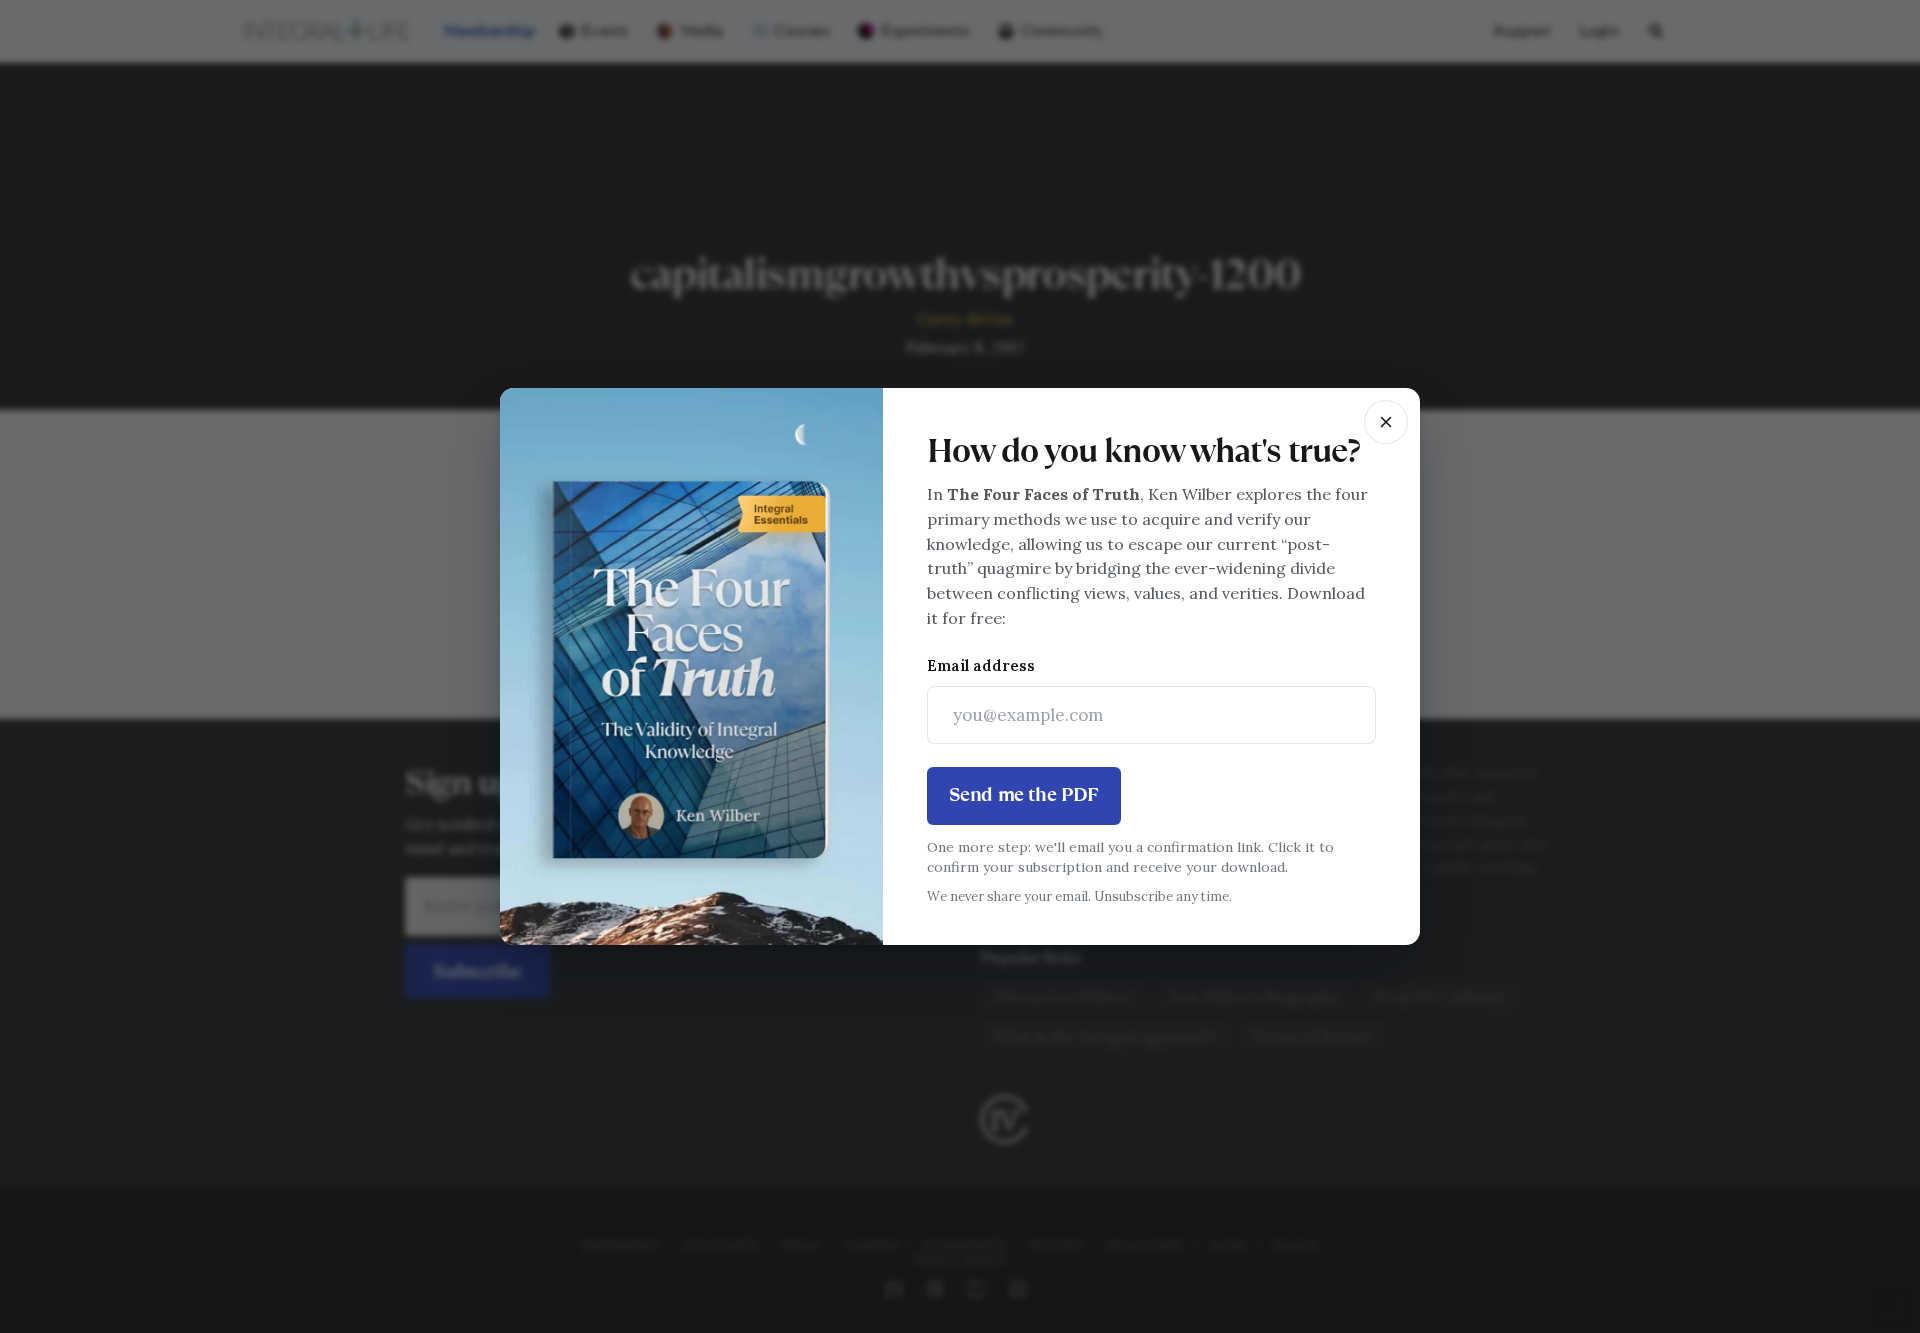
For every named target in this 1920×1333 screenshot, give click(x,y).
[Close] (1386, 422)
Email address (981, 665)
